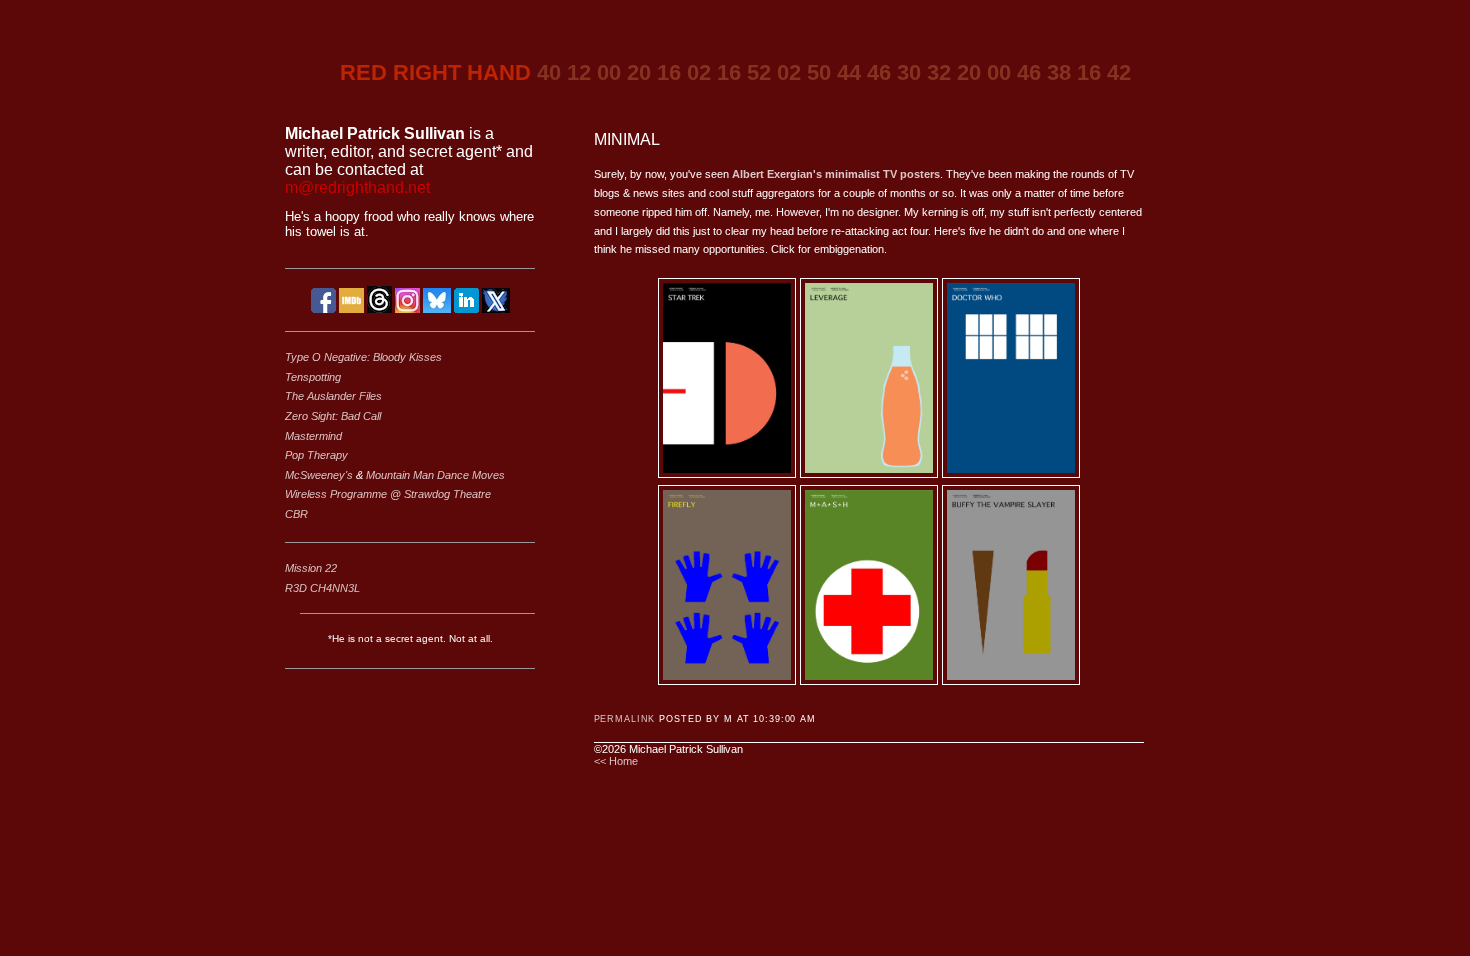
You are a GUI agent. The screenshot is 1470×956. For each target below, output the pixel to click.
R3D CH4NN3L (322, 588)
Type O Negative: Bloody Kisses (363, 357)
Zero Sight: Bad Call (333, 416)
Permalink (625, 719)
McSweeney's (320, 475)
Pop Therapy (316, 455)
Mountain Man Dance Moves (435, 475)
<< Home (616, 761)
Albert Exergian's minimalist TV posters (836, 174)
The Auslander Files (333, 396)
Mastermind (313, 436)
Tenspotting (313, 377)
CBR (296, 514)
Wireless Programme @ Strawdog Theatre (388, 494)
